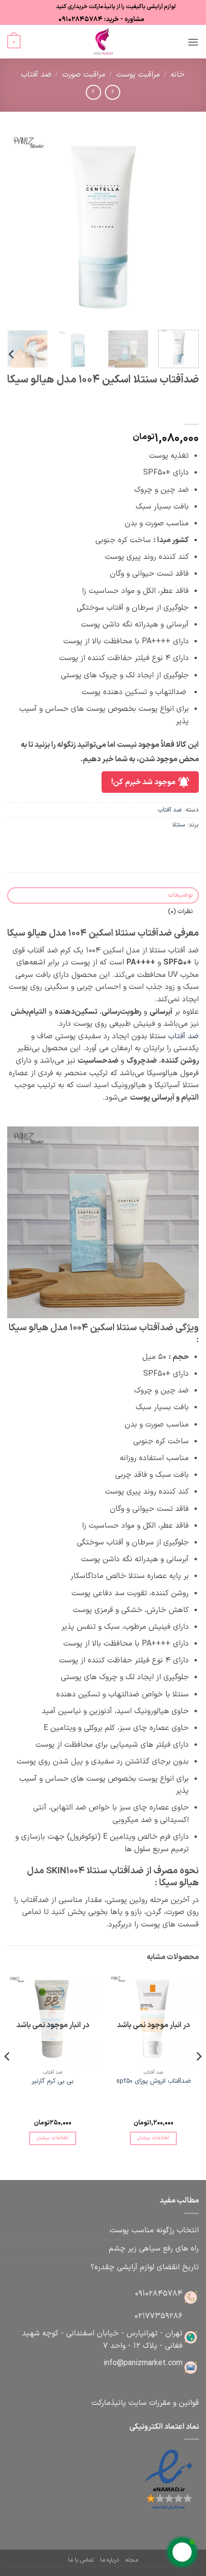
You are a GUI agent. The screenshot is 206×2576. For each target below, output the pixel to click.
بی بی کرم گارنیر (53, 2081)
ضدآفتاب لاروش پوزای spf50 (154, 2081)
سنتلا (179, 825)
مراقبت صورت (84, 75)
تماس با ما (81, 2560)
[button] (193, 42)
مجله (132, 2560)
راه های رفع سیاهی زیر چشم (154, 2249)
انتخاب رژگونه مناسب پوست (154, 2230)
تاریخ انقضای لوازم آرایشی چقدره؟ (145, 2267)
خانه (178, 75)
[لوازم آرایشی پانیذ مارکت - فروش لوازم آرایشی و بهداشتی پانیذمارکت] (103, 42)
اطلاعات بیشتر (153, 2138)
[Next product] (112, 92)
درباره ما (109, 2560)
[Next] (16, 227)
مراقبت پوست (138, 75)
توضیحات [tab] (180, 895)
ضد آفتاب (36, 75)
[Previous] (183, 227)
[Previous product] (93, 92)
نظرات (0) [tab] (180, 911)
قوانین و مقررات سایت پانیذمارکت (145, 2403)
